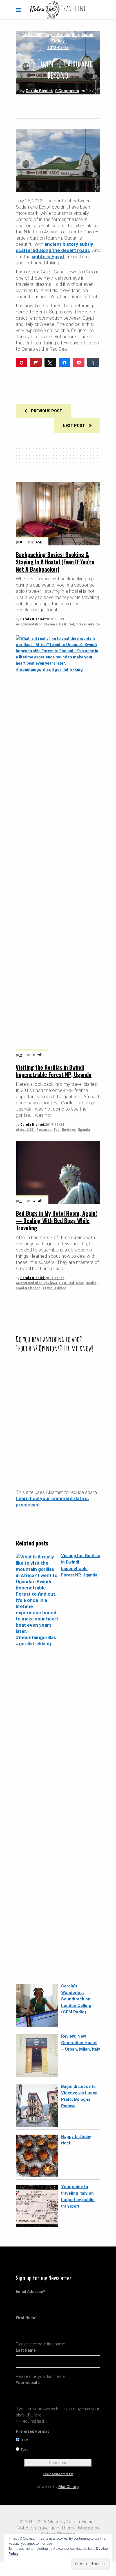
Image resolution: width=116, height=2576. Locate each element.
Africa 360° (33, 35)
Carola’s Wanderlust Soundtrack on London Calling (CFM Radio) (76, 1999)
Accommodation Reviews (37, 624)
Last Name (26, 2350)
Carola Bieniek (39, 91)
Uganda (84, 1130)
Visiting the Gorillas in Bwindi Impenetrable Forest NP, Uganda (54, 1071)
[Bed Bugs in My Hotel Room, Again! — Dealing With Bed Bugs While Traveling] (58, 1172)
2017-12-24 (55, 1125)
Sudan (87, 35)
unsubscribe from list (58, 2474)
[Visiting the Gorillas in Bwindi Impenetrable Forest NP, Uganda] (58, 847)
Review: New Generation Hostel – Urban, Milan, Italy (81, 2043)
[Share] (65, 362)
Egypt (50, 35)
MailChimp (68, 2487)
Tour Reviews (65, 1130)
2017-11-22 (55, 1278)
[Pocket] (79, 362)
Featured (67, 624)
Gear (80, 1283)
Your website (28, 2383)
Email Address (30, 2292)
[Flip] (36, 362)
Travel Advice (88, 624)
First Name (26, 2318)
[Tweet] (50, 362)
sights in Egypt (48, 257)
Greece (63, 35)
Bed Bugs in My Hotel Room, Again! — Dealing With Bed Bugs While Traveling (56, 1220)
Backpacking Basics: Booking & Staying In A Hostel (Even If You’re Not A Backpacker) (55, 562)
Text (24, 2450)
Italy (76, 35)
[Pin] (22, 362)
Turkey (58, 41)
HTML (25, 2440)
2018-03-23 (55, 619)
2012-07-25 (58, 48)
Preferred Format (32, 2431)
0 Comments (67, 91)
